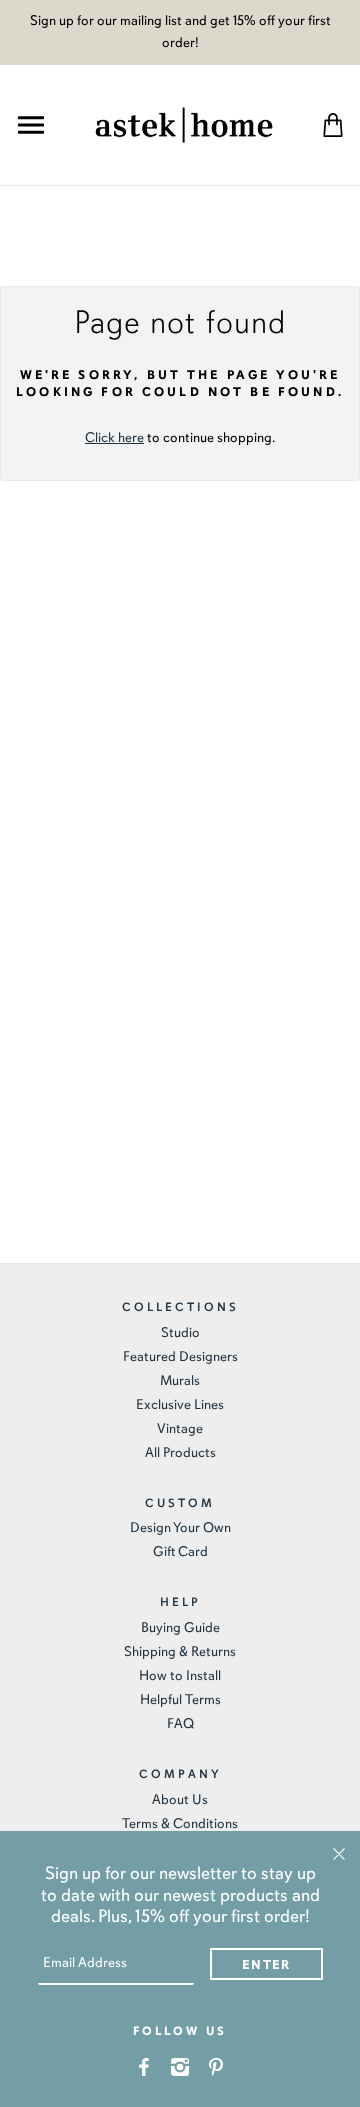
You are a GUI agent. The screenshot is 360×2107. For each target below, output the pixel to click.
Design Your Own (180, 1527)
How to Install (180, 1675)
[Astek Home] (184, 122)
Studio (180, 1332)
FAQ (180, 1723)
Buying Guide (180, 1627)
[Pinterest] (216, 2065)
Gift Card (180, 1551)
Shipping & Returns (180, 1651)
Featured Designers (180, 1356)
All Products (180, 1452)
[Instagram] (180, 2065)
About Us (180, 1799)
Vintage (180, 1428)
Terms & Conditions (180, 1823)
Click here (114, 437)
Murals (180, 1380)
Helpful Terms (180, 1699)
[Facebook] (144, 2065)
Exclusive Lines (180, 1404)
